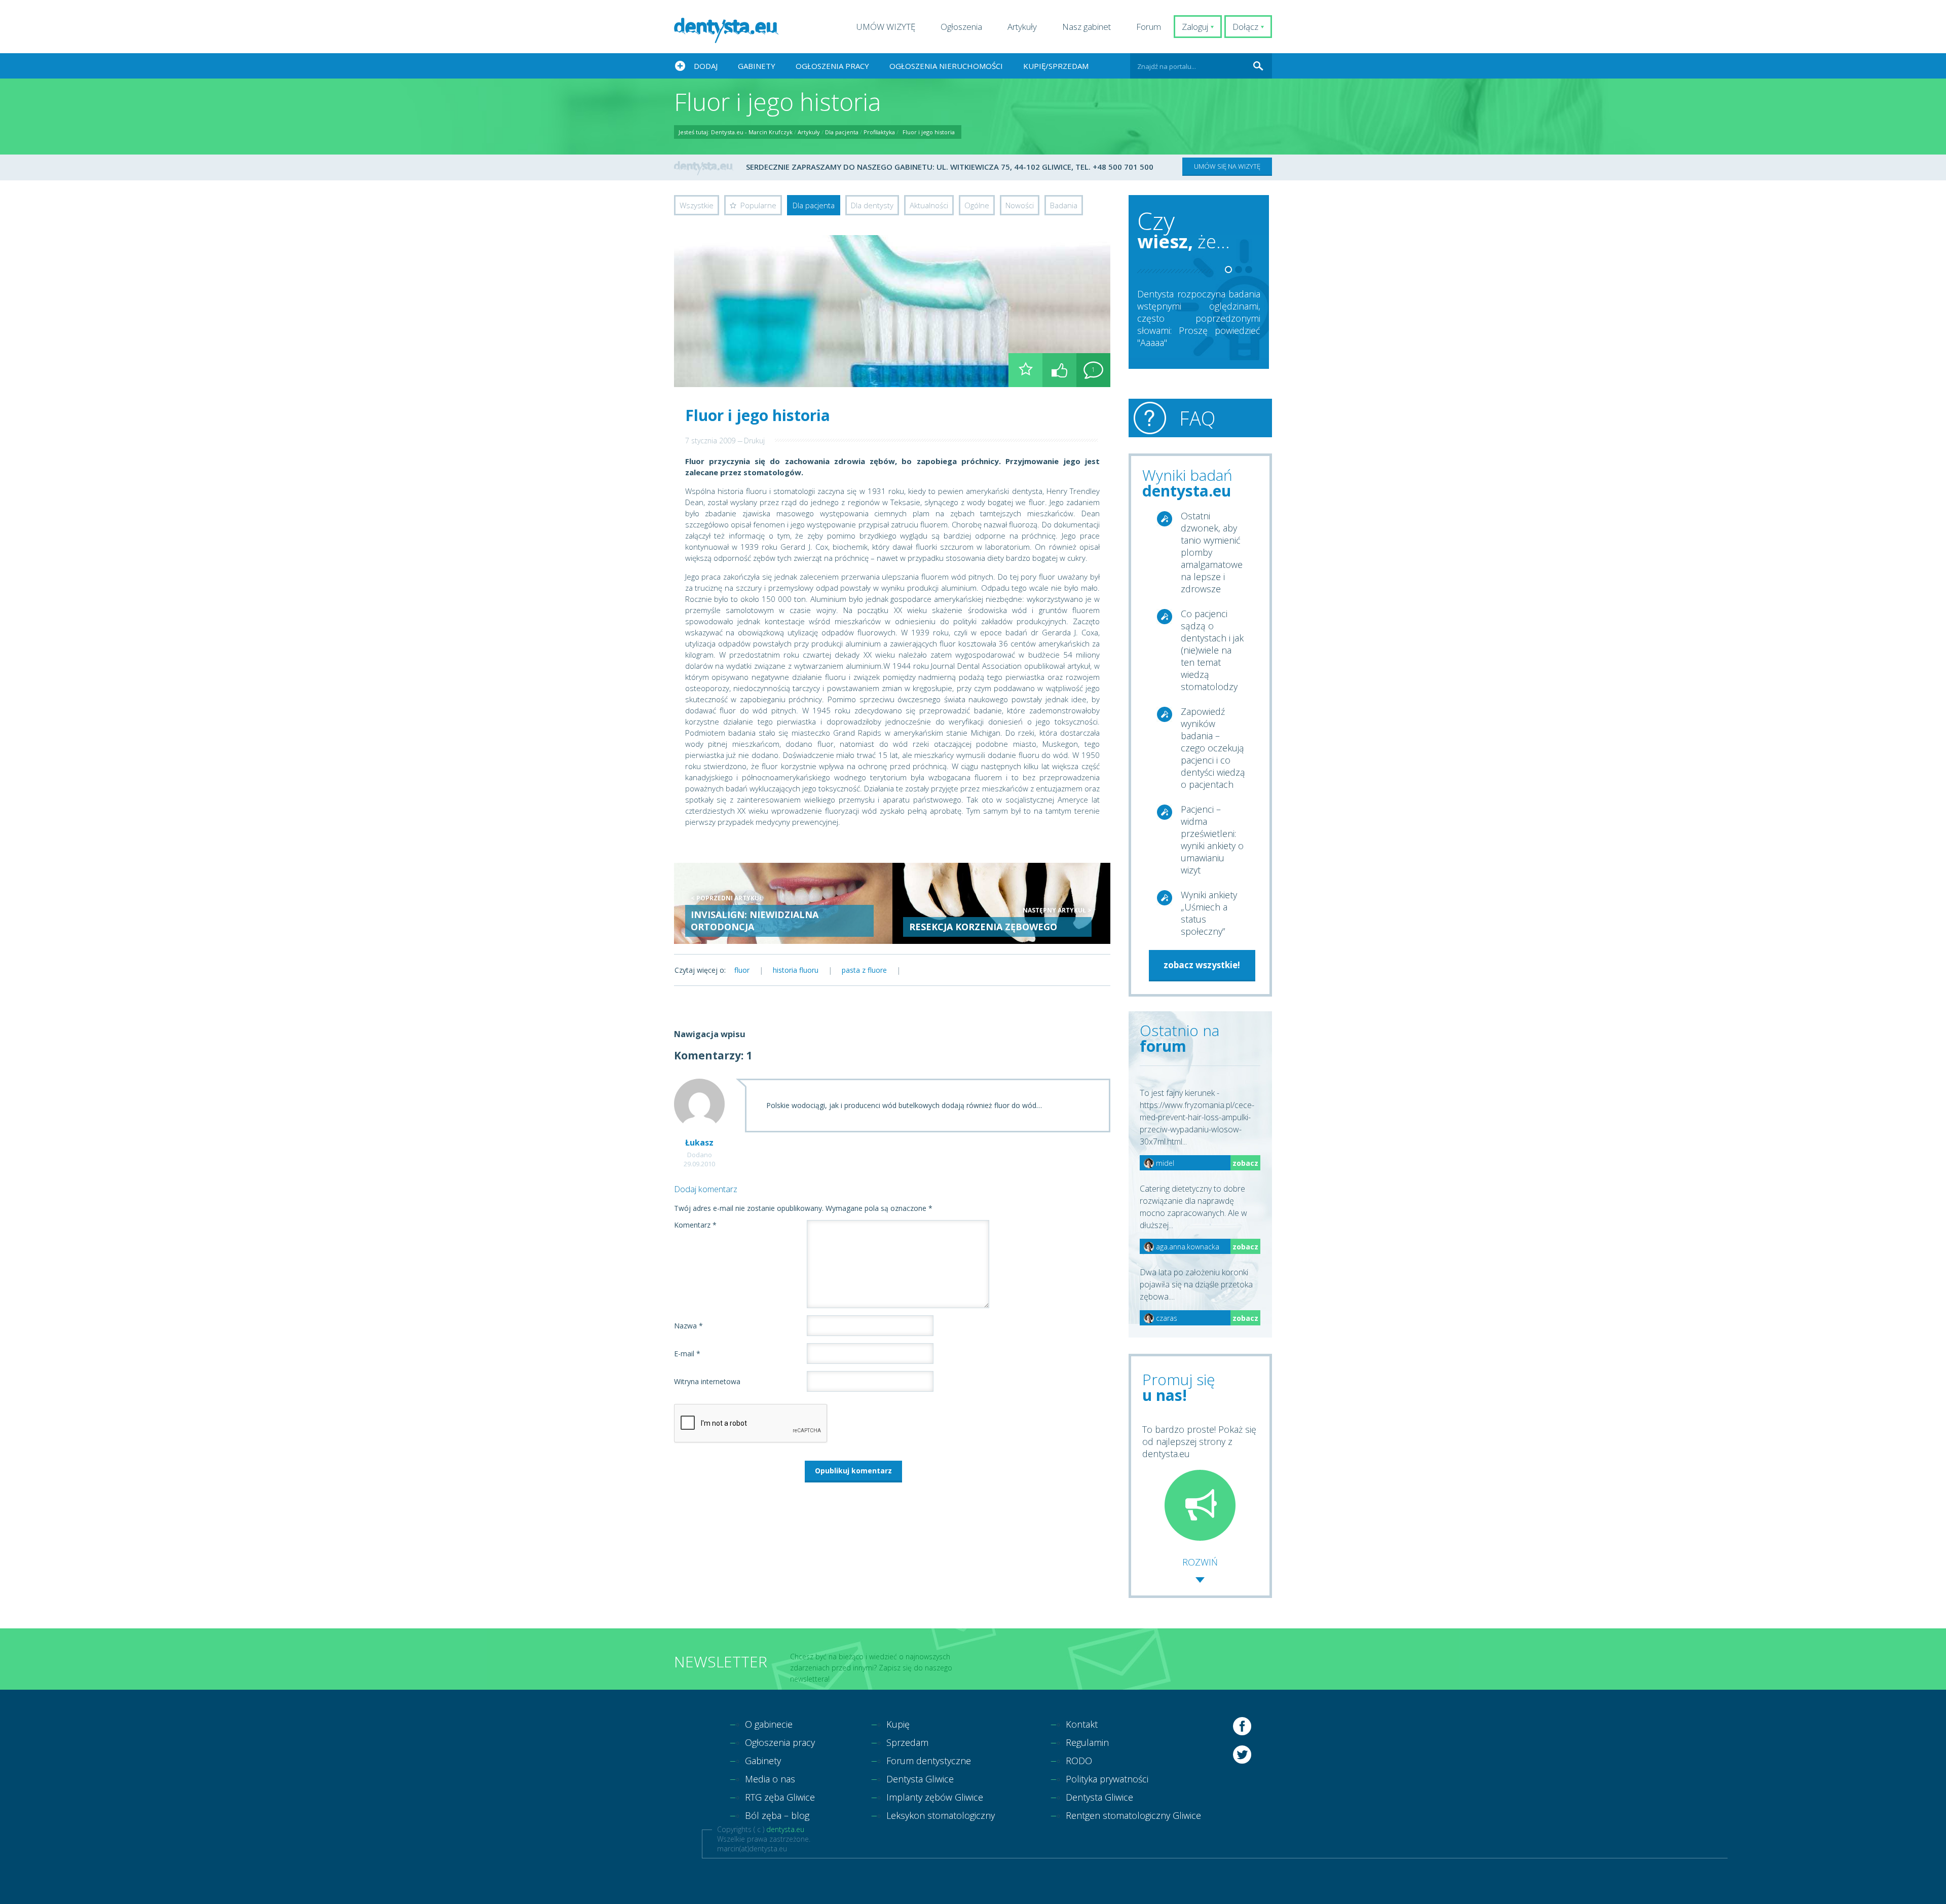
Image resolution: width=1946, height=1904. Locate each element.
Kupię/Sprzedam (1056, 66)
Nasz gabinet (1087, 27)
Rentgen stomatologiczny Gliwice (1133, 1815)
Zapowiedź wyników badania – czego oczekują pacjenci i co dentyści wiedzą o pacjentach (1213, 748)
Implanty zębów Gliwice (935, 1797)
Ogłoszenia (961, 27)
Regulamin (1087, 1742)
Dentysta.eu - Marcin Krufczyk (752, 132)
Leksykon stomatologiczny (941, 1815)
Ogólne (977, 205)
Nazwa (688, 1326)
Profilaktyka (879, 132)
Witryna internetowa (707, 1381)
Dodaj (706, 66)
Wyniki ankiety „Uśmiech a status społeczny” (1209, 913)
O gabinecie (769, 1724)
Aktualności (929, 205)
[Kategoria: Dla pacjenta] (1025, 370)
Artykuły (1022, 27)
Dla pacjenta (842, 132)
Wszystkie (697, 205)
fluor (742, 970)
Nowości (1020, 205)
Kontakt (1082, 1724)
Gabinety (757, 66)
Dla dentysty (872, 205)
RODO (1079, 1761)
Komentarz (695, 1225)
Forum (1149, 27)
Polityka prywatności (1107, 1779)
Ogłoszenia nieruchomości (946, 66)
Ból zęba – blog (777, 1815)
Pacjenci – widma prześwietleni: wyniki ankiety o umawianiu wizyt (1212, 840)
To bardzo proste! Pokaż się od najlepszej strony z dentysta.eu (1199, 1441)
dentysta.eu (785, 1829)
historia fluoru (796, 970)
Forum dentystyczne (929, 1761)
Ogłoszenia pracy (832, 66)
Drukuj (754, 441)
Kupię (898, 1724)
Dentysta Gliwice (920, 1779)
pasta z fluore (864, 970)
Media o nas (770, 1779)
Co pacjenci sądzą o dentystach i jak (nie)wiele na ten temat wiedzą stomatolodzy (1212, 650)
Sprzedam (907, 1742)
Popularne (758, 205)
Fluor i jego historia (929, 132)
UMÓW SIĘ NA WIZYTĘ (1227, 166)
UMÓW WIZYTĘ (886, 27)
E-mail (687, 1354)
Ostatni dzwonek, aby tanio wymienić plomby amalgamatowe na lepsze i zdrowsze (1212, 552)
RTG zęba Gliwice (780, 1797)
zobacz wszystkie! (1202, 965)
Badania (1064, 205)
